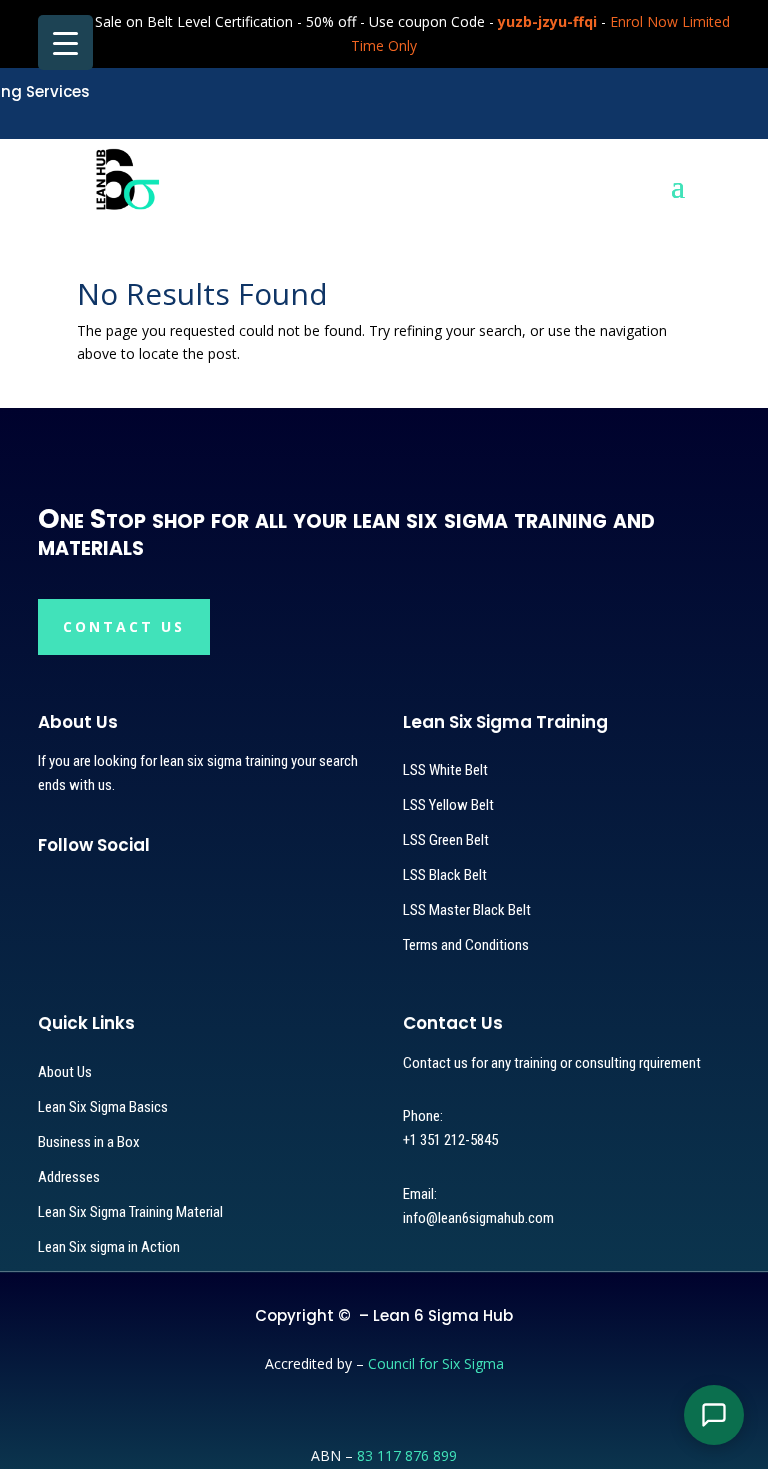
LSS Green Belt (446, 840)
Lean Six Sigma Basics (103, 1107)
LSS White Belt (445, 770)
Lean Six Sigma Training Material (130, 1212)
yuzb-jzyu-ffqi (547, 21)
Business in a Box (89, 1142)
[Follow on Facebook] (80, 887)
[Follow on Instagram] (114, 887)
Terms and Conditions (466, 945)
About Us (65, 1072)
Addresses (69, 1177)
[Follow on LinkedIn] (148, 887)
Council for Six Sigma (436, 1363)
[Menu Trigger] (65, 42)
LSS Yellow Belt (448, 805)
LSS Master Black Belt (467, 910)
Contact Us (124, 626)
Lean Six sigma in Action (109, 1247)
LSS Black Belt (445, 875)
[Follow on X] (46, 887)
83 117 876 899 (407, 1455)
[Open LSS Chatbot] (714, 1415)
